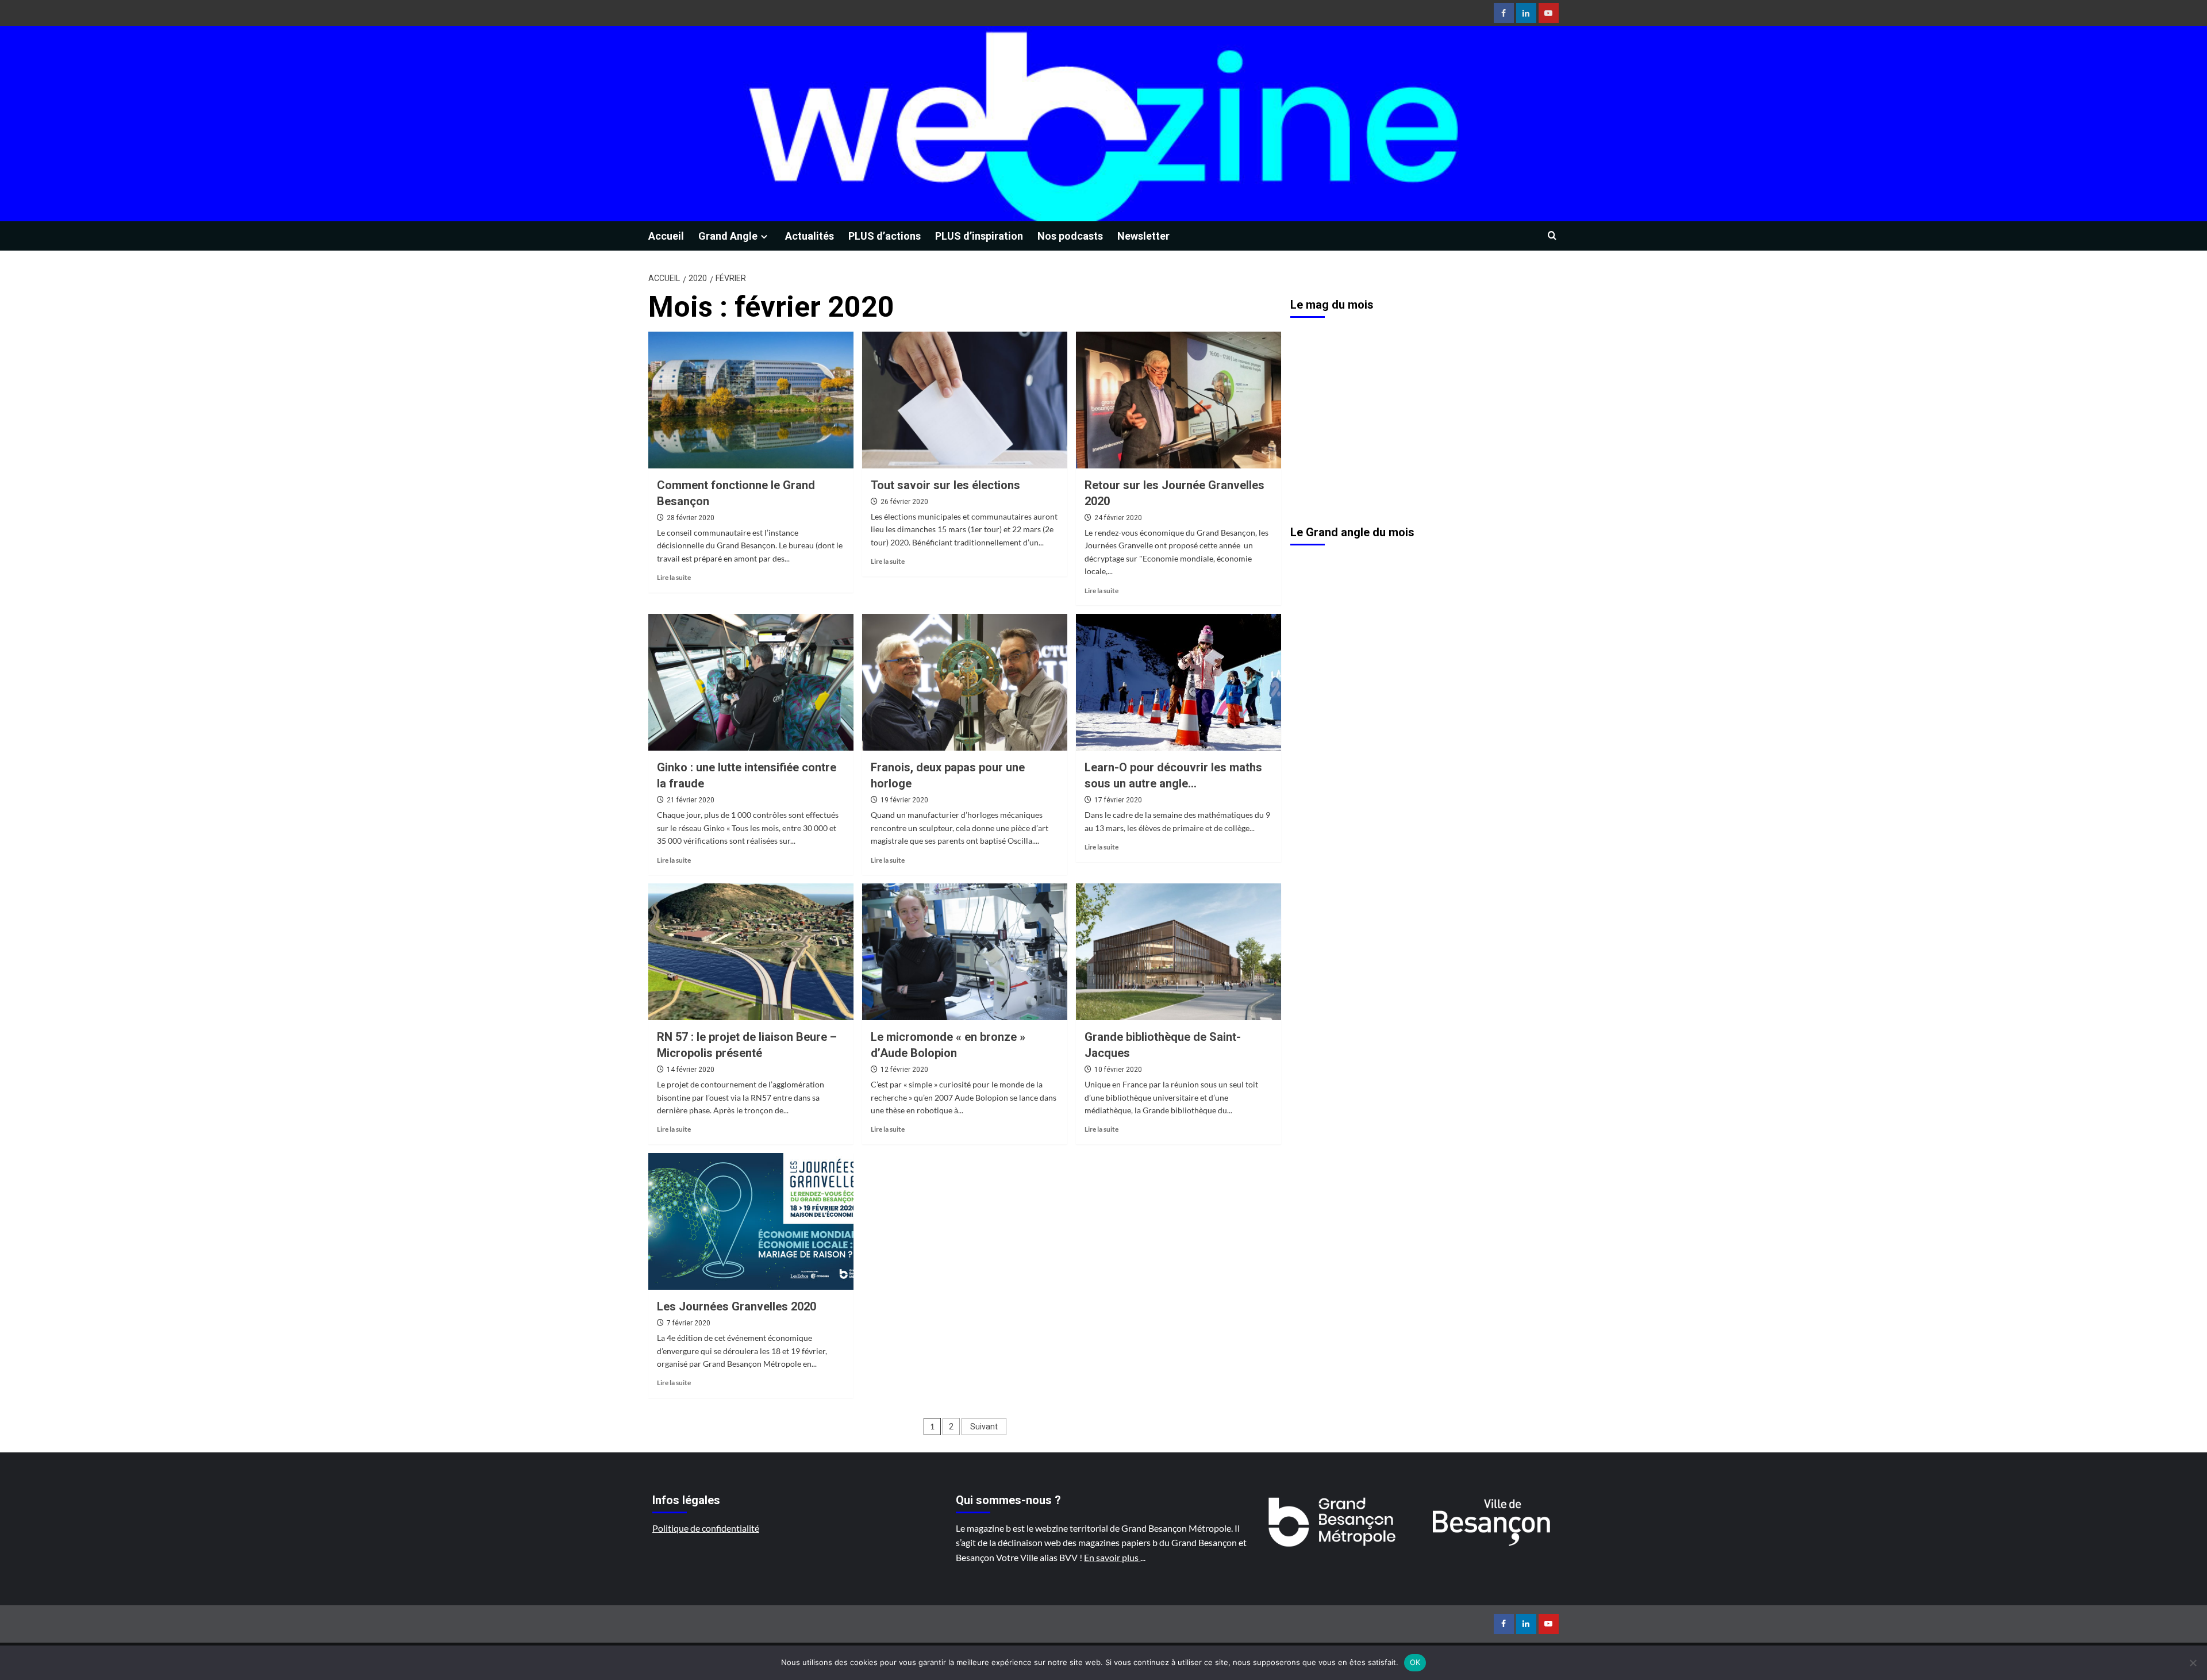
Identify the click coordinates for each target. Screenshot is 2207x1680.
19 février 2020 (904, 800)
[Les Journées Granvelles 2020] (751, 1221)
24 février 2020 (1118, 518)
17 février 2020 (1118, 800)
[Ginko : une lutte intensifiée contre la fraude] (751, 682)
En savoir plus (1112, 1557)
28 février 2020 (691, 518)
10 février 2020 (1118, 1070)
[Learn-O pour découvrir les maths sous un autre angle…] (1179, 682)
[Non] (2193, 1663)
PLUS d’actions (885, 236)
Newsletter (1143, 236)
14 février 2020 (691, 1070)
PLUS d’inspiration (979, 236)
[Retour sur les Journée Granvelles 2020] (1179, 400)
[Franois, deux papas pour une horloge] (965, 682)
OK (1415, 1662)
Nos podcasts (1070, 236)
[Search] (1552, 236)
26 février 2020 (904, 502)
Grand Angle (728, 236)
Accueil (666, 236)
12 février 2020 (904, 1070)
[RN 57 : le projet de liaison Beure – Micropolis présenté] (751, 952)
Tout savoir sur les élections (945, 485)
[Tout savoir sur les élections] (965, 400)
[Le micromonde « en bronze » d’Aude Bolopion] (965, 952)
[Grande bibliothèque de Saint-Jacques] (1179, 952)
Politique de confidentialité (706, 1528)
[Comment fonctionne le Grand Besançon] (751, 400)
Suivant (984, 1427)
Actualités (810, 236)
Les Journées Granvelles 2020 (737, 1306)
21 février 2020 (691, 800)
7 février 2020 (689, 1323)
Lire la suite (674, 577)
